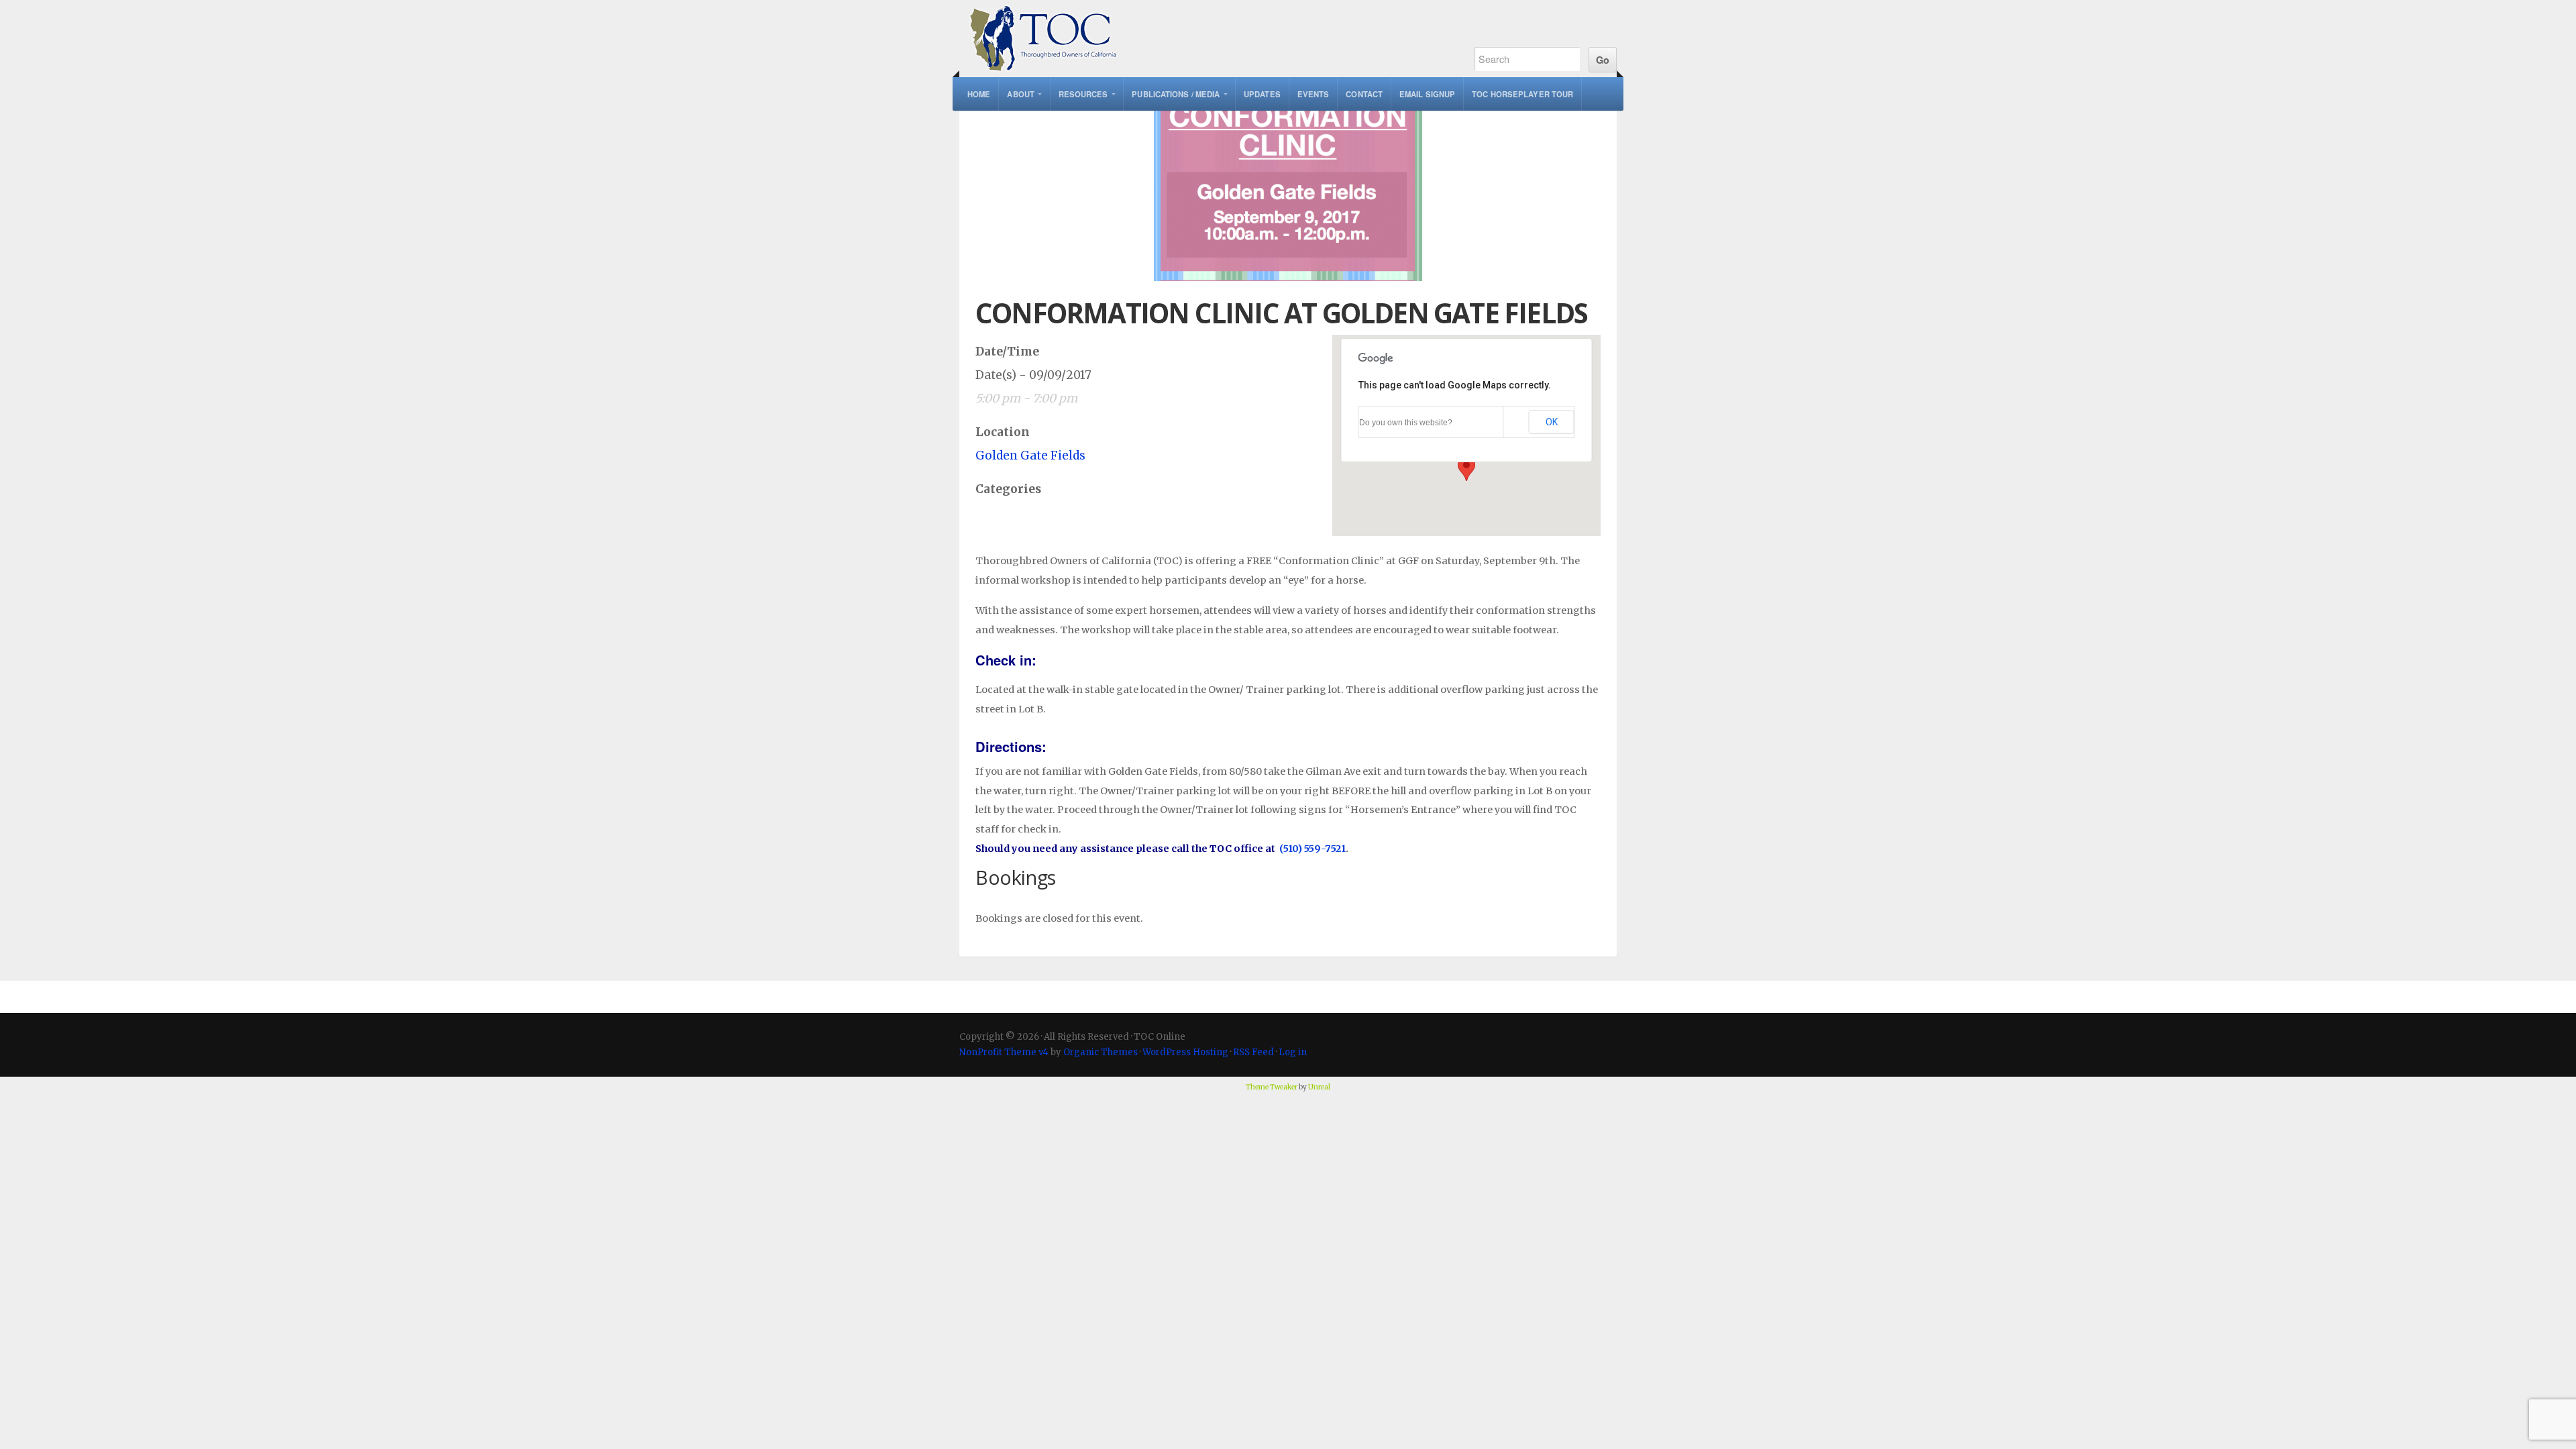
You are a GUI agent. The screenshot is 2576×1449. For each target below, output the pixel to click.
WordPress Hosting (1185, 1052)
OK (1552, 422)
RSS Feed (1253, 1052)
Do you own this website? (1406, 423)
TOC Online (1202, 39)
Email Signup (1427, 94)
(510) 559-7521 (1312, 849)
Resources (1083, 94)
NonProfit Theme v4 (1004, 1052)
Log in (1293, 1052)
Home (979, 94)
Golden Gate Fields (1030, 455)
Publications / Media (1176, 94)
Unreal (1319, 1087)
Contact (1364, 94)
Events (1313, 94)
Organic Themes (1101, 1052)
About (1021, 94)
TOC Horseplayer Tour (1522, 94)
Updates (1262, 94)
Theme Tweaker (1272, 1087)
